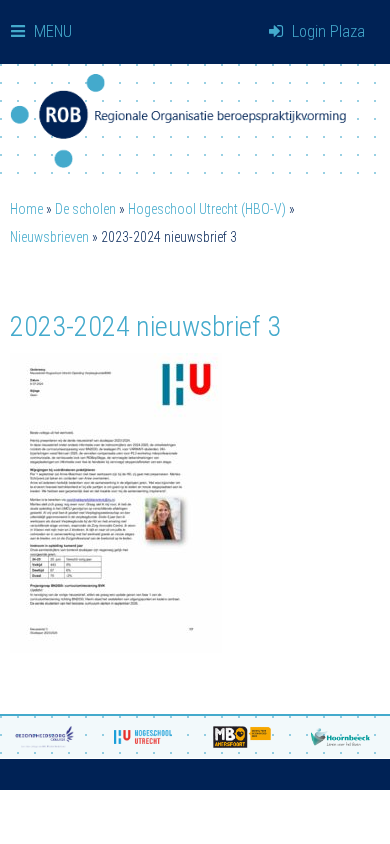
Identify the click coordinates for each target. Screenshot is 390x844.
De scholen (85, 209)
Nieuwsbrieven (49, 237)
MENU (51, 31)
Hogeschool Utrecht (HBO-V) (207, 209)
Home (26, 209)
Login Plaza (326, 31)
